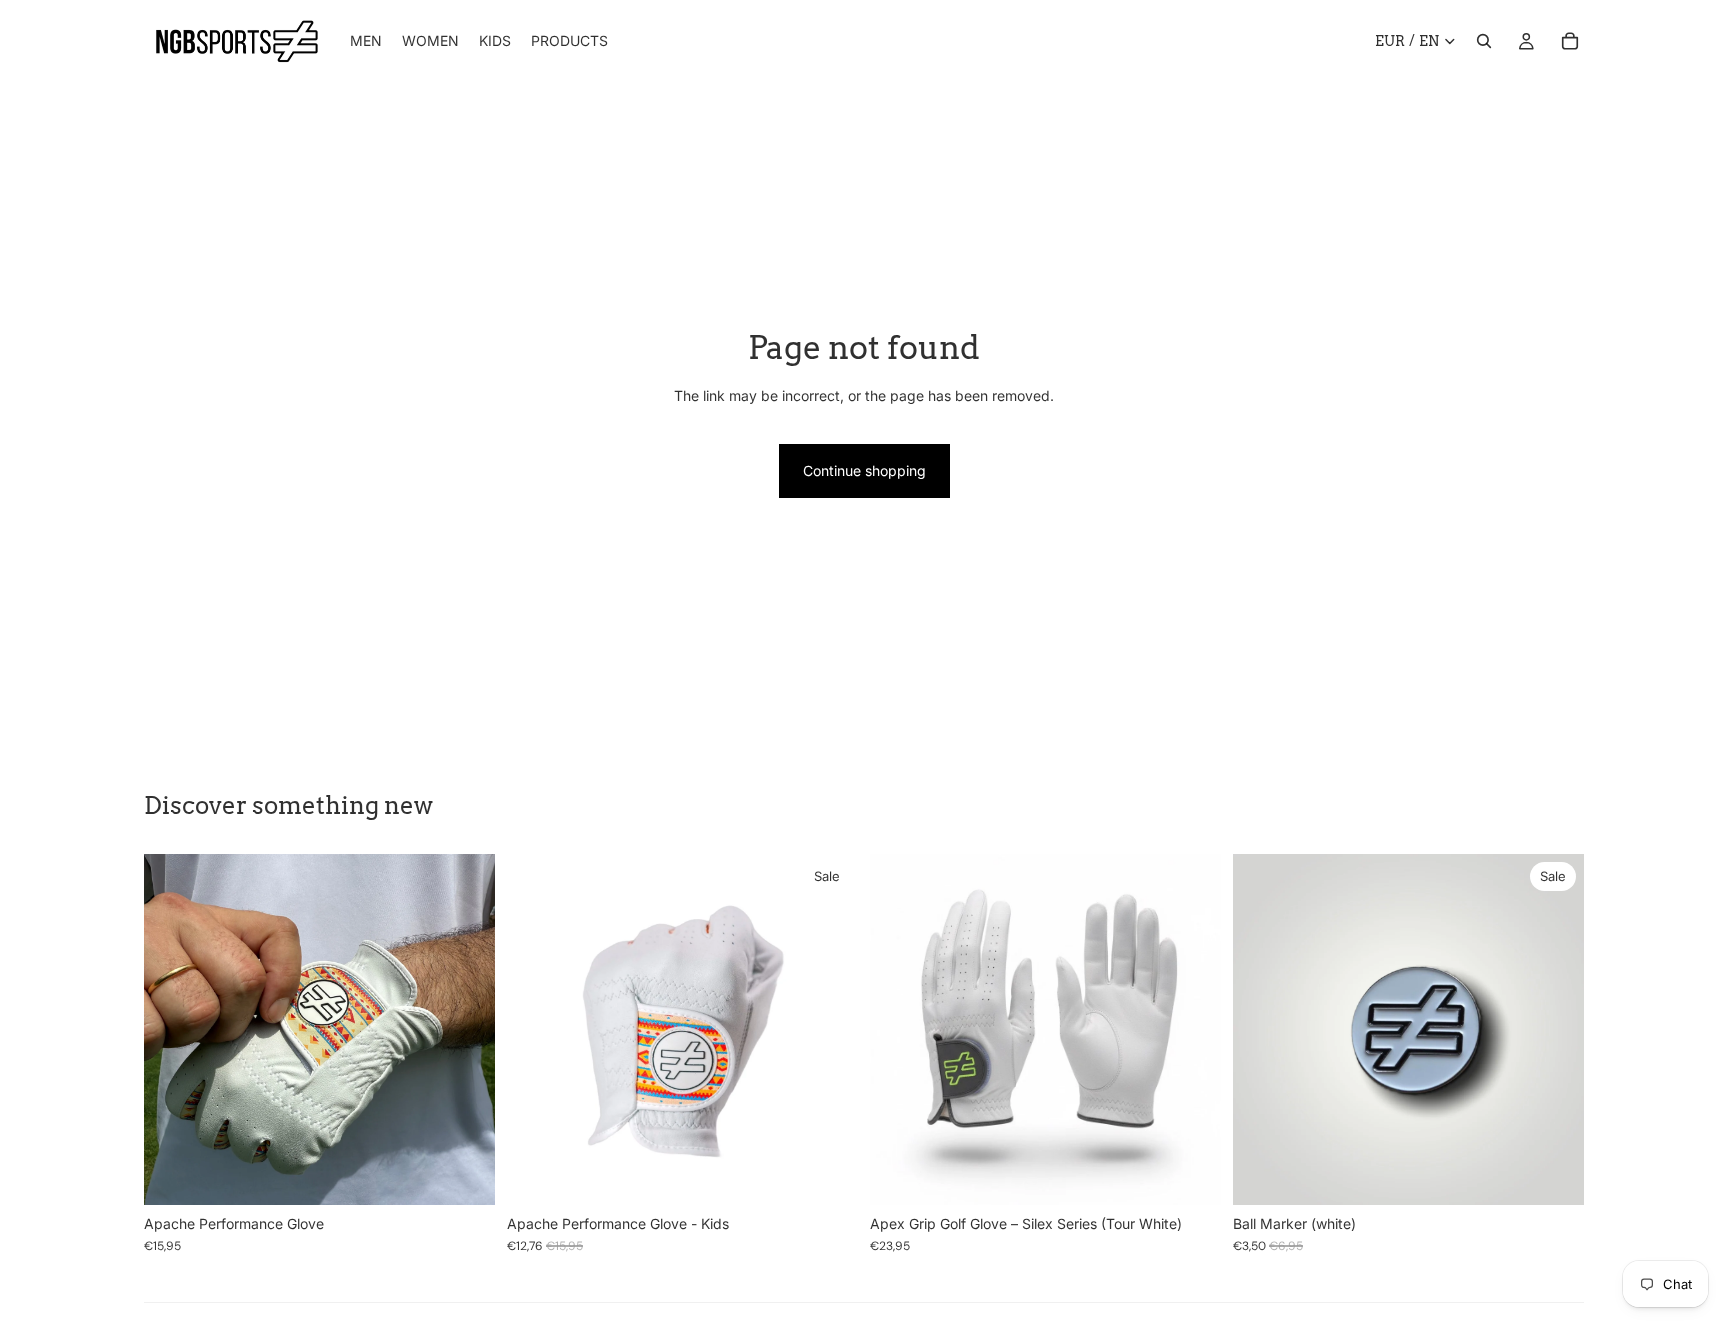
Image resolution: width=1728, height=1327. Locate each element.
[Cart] (1570, 41)
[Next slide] (465, 1029)
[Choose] (464, 1174)
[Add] (1553, 1174)
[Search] (1484, 41)
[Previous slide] (174, 1029)
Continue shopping (864, 470)
